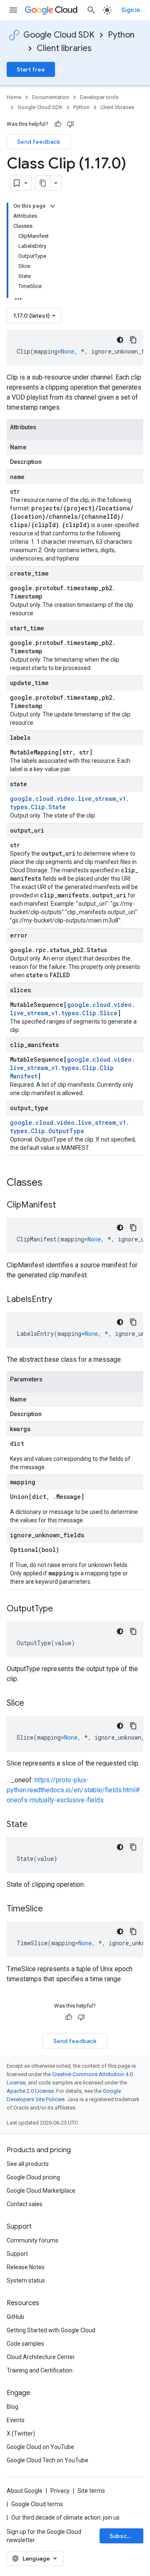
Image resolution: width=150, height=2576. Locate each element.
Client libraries (64, 48)
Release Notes (26, 2267)
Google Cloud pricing (33, 2177)
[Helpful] (58, 124)
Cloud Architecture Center (41, 2357)
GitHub (15, 2317)
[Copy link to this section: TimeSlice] (51, 1909)
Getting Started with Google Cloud (51, 2330)
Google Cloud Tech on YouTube (47, 2460)
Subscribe (124, 2536)
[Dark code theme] (120, 340)
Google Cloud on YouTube (40, 2447)
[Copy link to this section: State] (36, 1825)
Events (16, 2420)
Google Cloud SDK (59, 35)
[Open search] (91, 10)
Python (121, 35)
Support (17, 2254)
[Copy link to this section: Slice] (32, 1704)
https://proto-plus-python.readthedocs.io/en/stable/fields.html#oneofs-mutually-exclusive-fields (73, 1790)
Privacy (60, 2491)
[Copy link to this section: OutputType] (61, 1609)
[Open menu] (13, 10)
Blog (12, 2407)
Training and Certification (40, 2370)
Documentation (51, 97)
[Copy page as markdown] (43, 183)
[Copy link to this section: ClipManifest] (64, 1205)
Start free (31, 69)
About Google (25, 2491)
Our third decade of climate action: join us (65, 2517)
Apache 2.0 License (30, 2091)
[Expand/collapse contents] (52, 206)
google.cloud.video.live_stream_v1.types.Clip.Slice (72, 1009)
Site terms (91, 2491)
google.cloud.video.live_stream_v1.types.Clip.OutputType (70, 1127)
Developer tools (99, 97)
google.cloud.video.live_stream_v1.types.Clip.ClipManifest (72, 1068)
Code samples (25, 2344)
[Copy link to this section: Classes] (53, 1183)
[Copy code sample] (133, 340)
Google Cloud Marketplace (41, 2191)
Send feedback (39, 142)
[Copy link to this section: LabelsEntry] (60, 1300)
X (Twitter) (21, 2433)
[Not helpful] (70, 124)
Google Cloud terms (37, 2504)
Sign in (131, 10)
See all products (28, 2164)
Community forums (32, 2240)
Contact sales (25, 2204)
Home (14, 97)
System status (26, 2280)
